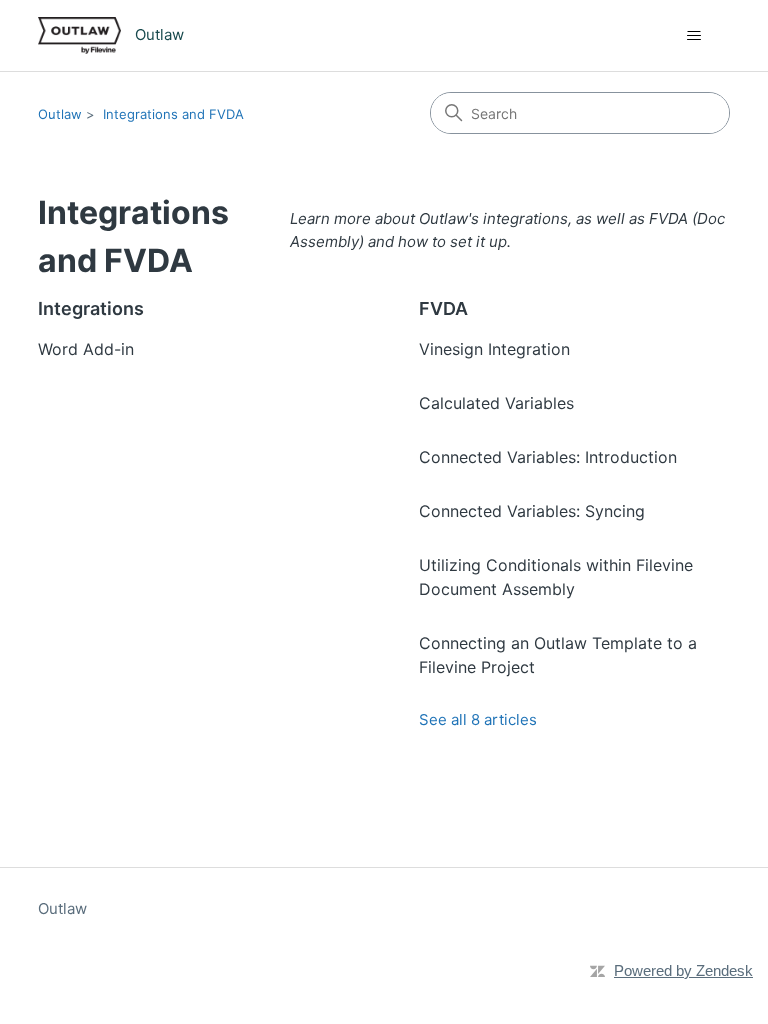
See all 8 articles (478, 719)
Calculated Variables (496, 403)
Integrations (91, 308)
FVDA (443, 308)
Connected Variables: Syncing (532, 511)
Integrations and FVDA (173, 114)
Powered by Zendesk (683, 970)
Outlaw (60, 114)
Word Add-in (86, 349)
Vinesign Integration (494, 349)
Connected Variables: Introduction (548, 457)
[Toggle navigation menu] (694, 36)
